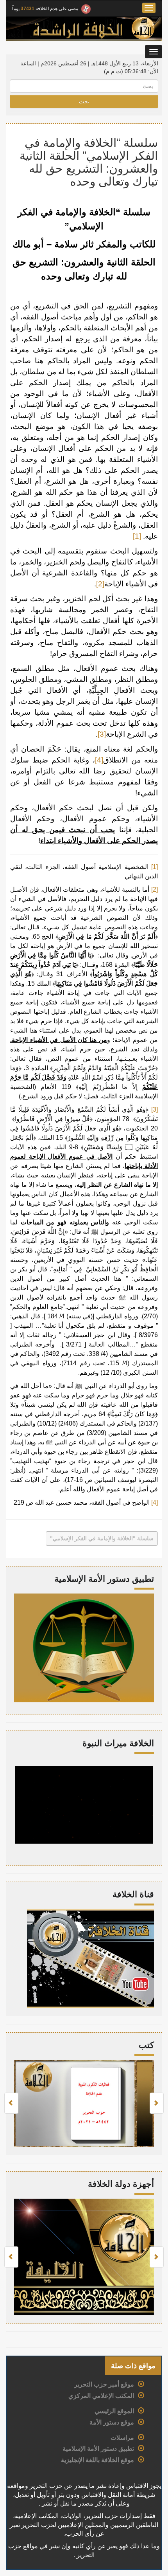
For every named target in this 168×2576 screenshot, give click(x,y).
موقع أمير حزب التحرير (104, 2384)
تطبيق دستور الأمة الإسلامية (98, 2449)
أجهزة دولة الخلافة (121, 2184)
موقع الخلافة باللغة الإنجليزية (97, 2460)
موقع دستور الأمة (112, 2422)
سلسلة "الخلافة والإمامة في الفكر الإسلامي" (102, 1538)
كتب (146, 2045)
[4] (99, 760)
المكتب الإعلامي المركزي (101, 2396)
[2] (100, 584)
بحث (84, 101)
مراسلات (122, 2438)
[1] (137, 536)
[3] (102, 734)
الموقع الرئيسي (114, 2411)
